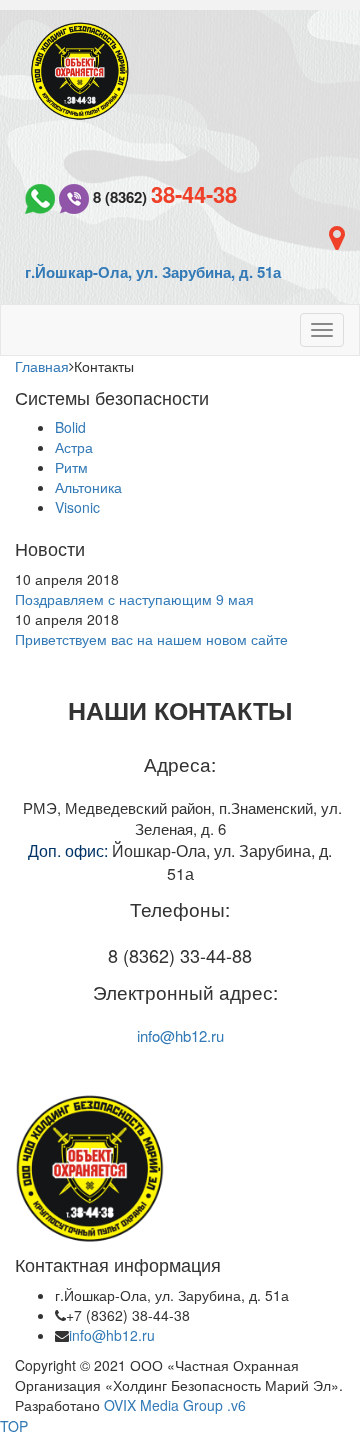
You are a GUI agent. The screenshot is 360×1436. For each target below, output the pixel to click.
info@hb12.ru (180, 1035)
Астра (74, 447)
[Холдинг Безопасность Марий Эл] (80, 69)
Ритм (71, 467)
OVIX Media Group (163, 1405)
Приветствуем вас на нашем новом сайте (151, 639)
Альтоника (88, 487)
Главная (42, 366)
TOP (14, 1426)
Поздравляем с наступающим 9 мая (134, 599)
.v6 (236, 1405)
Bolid (70, 427)
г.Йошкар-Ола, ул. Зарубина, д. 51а (153, 272)
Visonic (77, 507)
